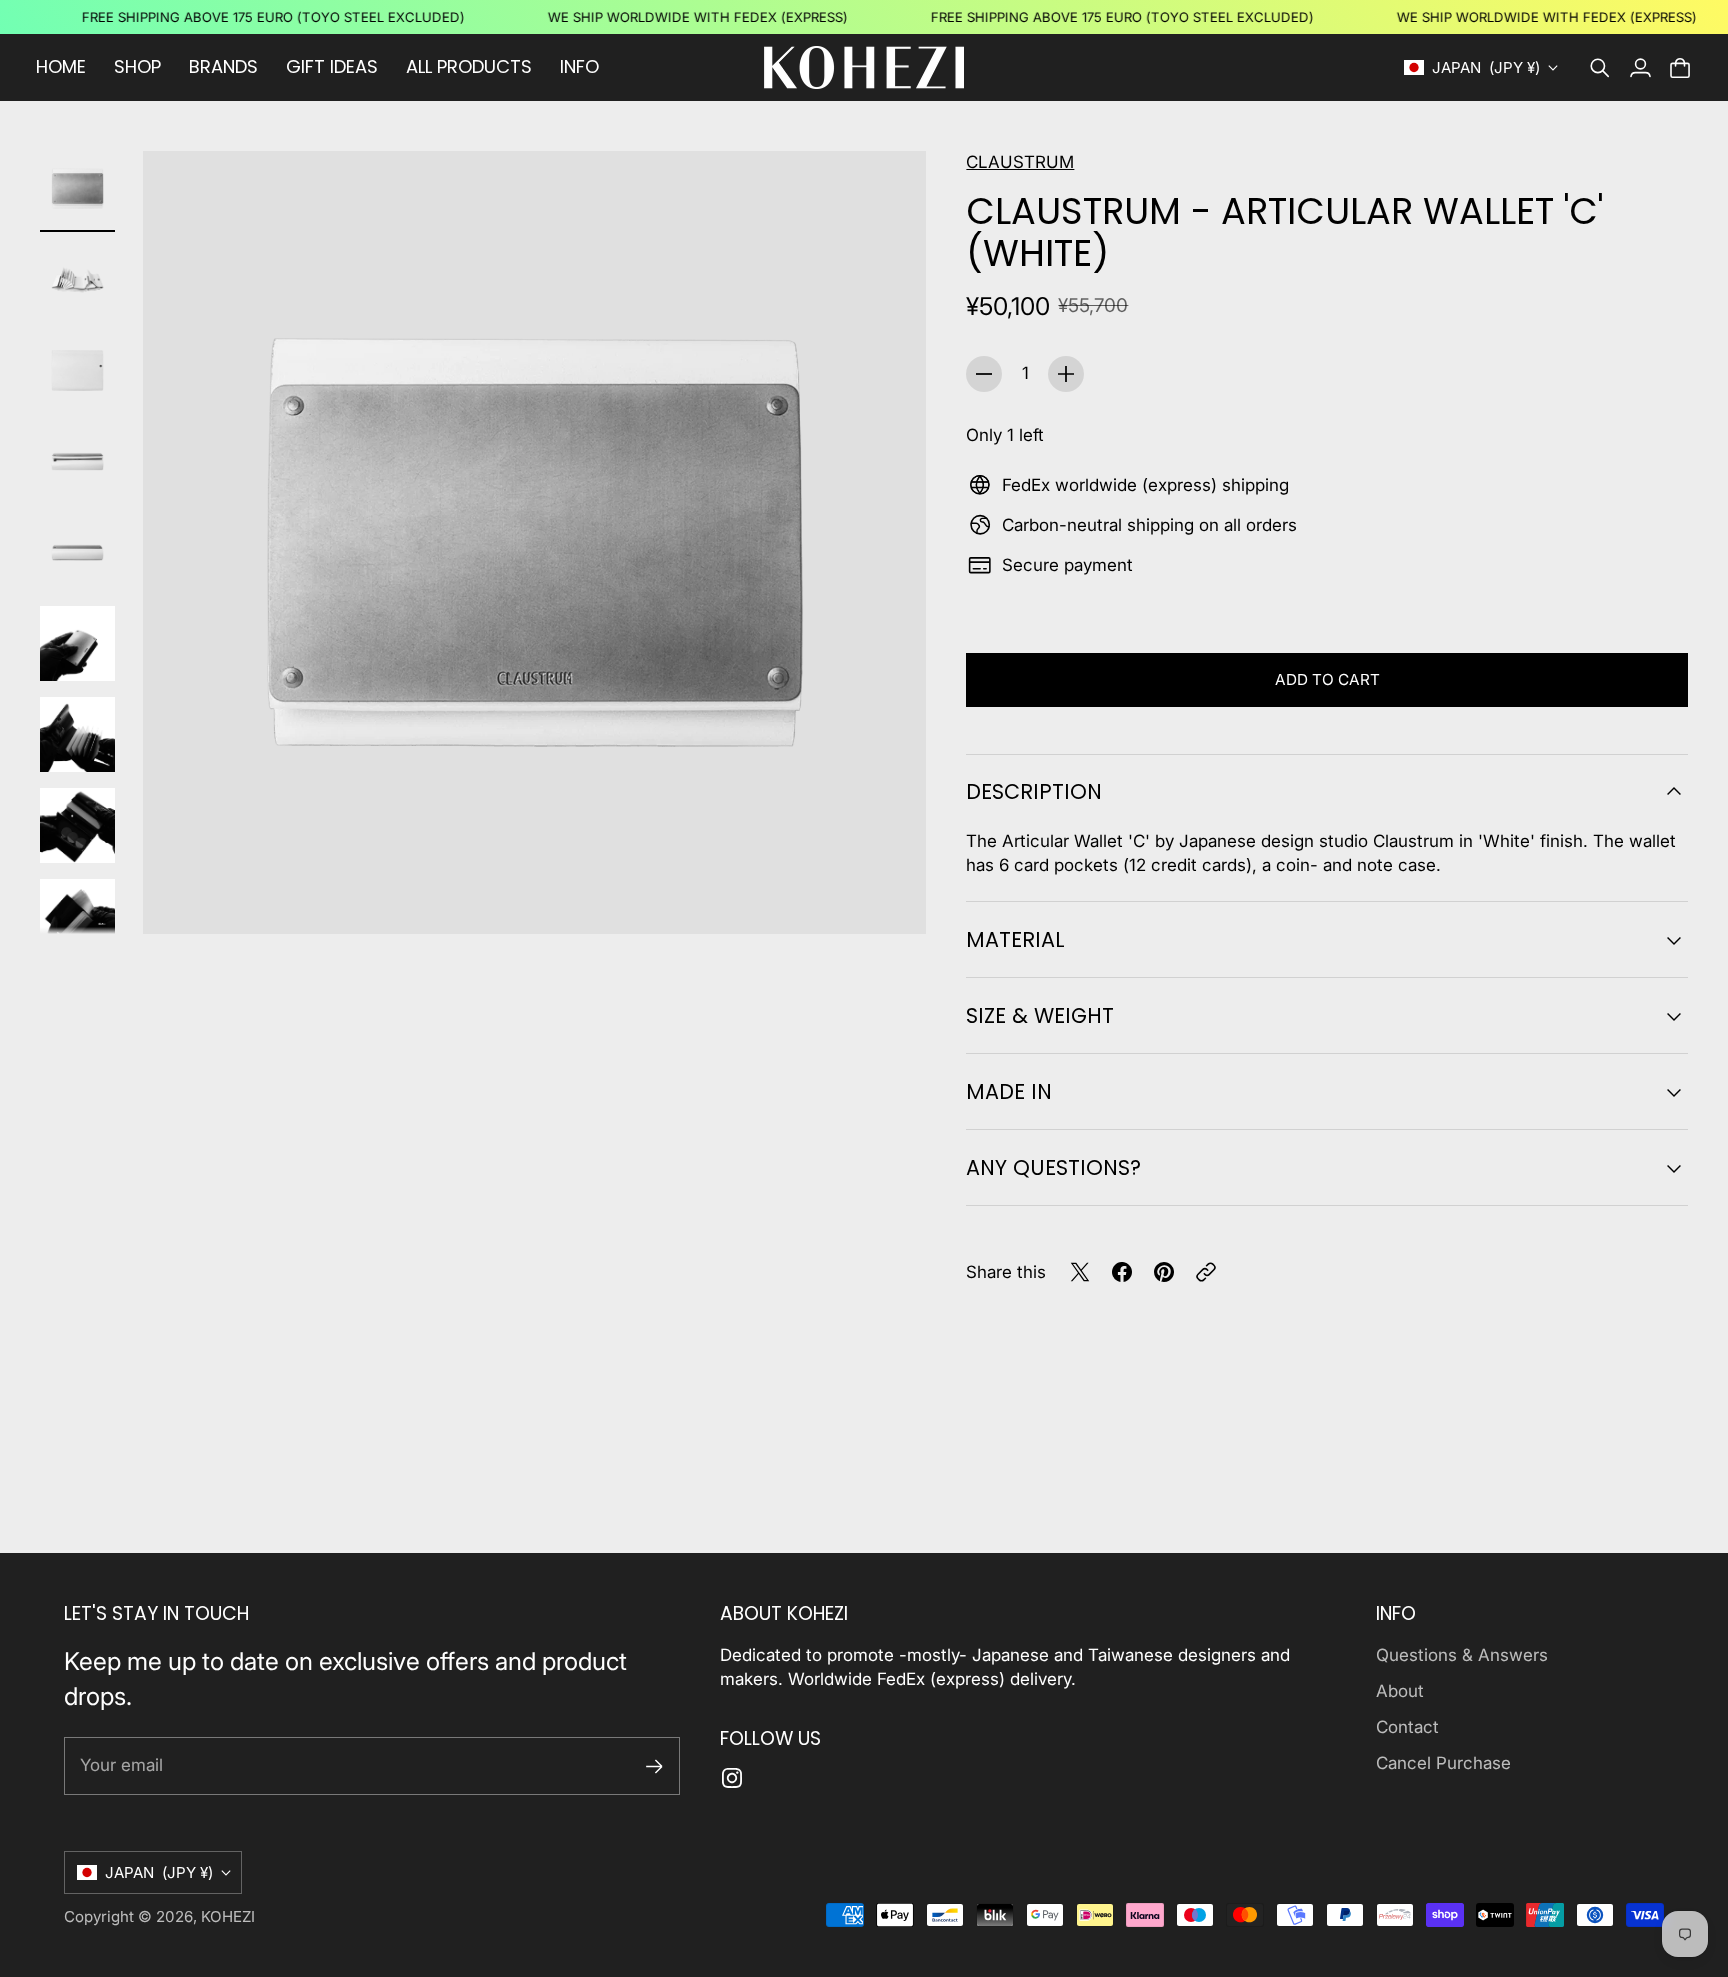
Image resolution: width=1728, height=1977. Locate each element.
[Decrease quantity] (984, 374)
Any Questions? (1053, 1167)
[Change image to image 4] (77, 461)
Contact (1407, 1727)
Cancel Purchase (1443, 1763)
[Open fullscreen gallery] (888, 896)
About (1400, 1691)
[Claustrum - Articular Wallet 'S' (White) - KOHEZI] (534, 542)
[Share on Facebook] (1122, 1272)
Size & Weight (1040, 1015)
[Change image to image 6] (77, 643)
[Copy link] (1206, 1272)
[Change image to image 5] (77, 552)
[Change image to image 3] (77, 370)
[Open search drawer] (1600, 68)
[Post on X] (1080, 1272)
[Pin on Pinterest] (1164, 1272)
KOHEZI (228, 1916)
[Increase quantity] (1066, 374)
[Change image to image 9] (77, 916)
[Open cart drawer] (1680, 68)
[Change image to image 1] (77, 188)
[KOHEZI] (864, 67)
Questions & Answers (1462, 1655)
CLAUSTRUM (1020, 162)
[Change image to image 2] (77, 279)
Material (1015, 939)
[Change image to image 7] (77, 734)
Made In (1009, 1091)
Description (1034, 791)
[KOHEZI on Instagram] (732, 1778)
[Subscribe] (654, 1766)
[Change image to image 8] (77, 825)
